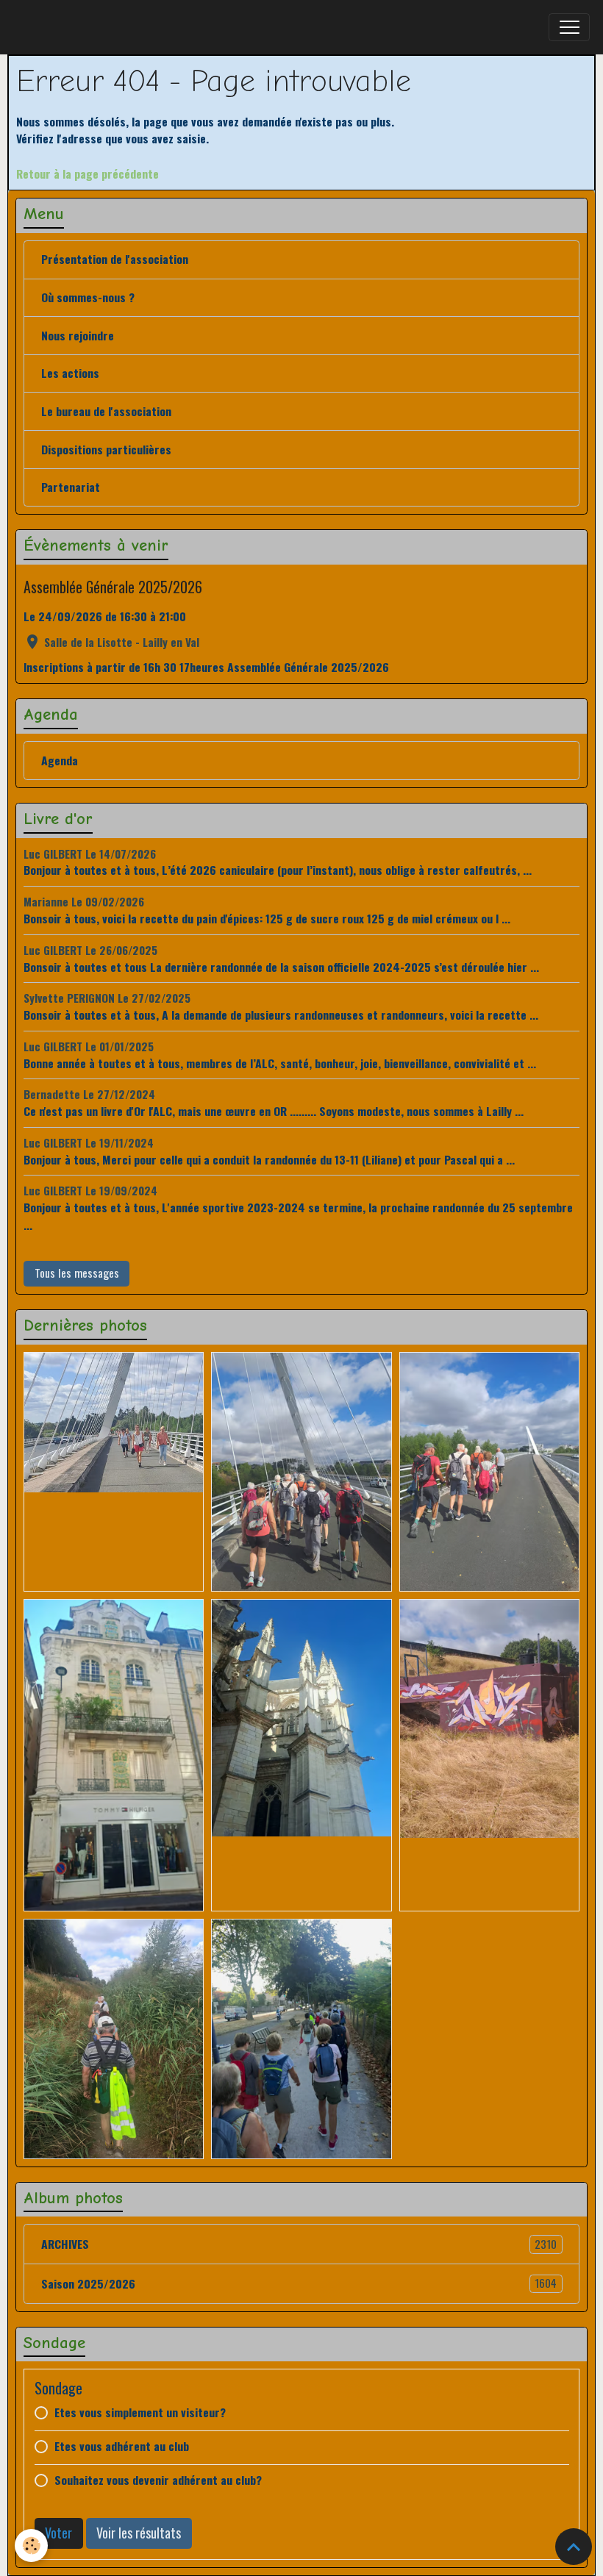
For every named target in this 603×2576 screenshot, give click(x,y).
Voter (58, 2533)
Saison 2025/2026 (299, 2283)
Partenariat (71, 487)
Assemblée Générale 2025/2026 (113, 587)
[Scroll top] (574, 2547)
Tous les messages (77, 1273)
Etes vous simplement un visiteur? (140, 2412)
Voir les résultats (139, 2533)
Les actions (70, 373)
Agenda (60, 760)
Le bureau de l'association (106, 411)
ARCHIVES (299, 2244)
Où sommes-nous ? (88, 297)
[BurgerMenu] (569, 27)
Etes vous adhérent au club (122, 2446)
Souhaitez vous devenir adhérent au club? (158, 2480)
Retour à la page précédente (88, 173)
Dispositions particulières (106, 449)
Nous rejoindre (78, 335)
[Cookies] (31, 2545)
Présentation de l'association (115, 259)
